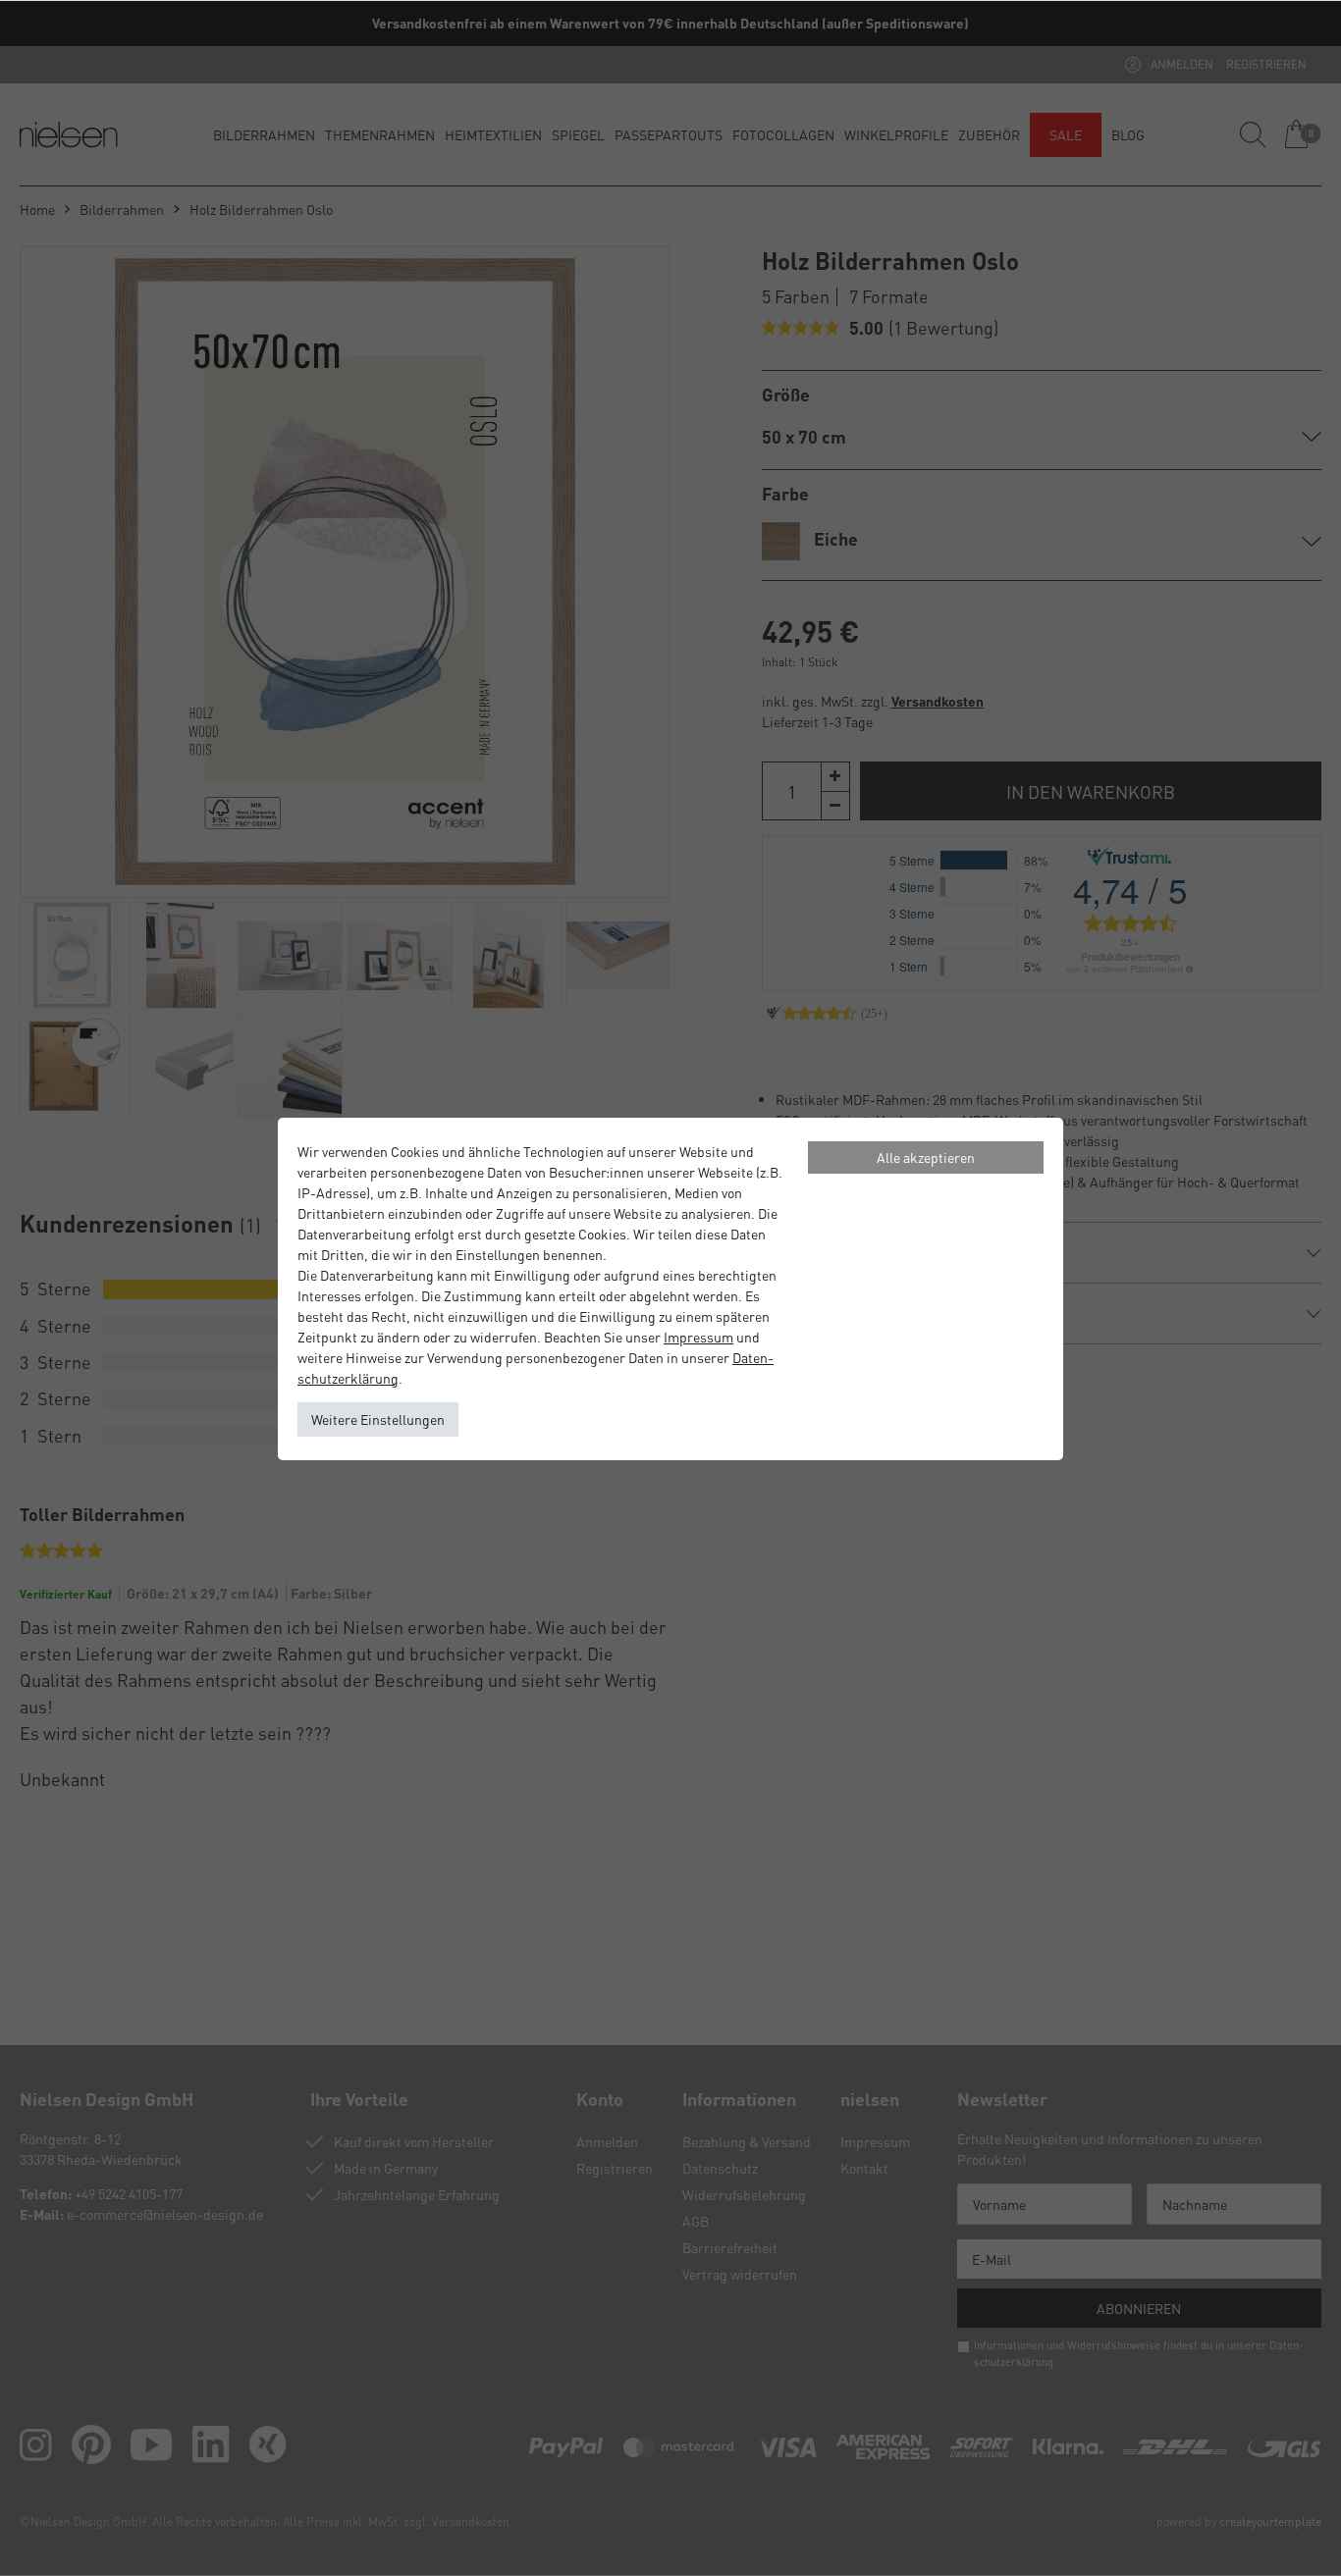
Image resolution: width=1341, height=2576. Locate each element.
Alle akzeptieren (926, 1157)
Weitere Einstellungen (378, 1419)
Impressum (698, 1337)
